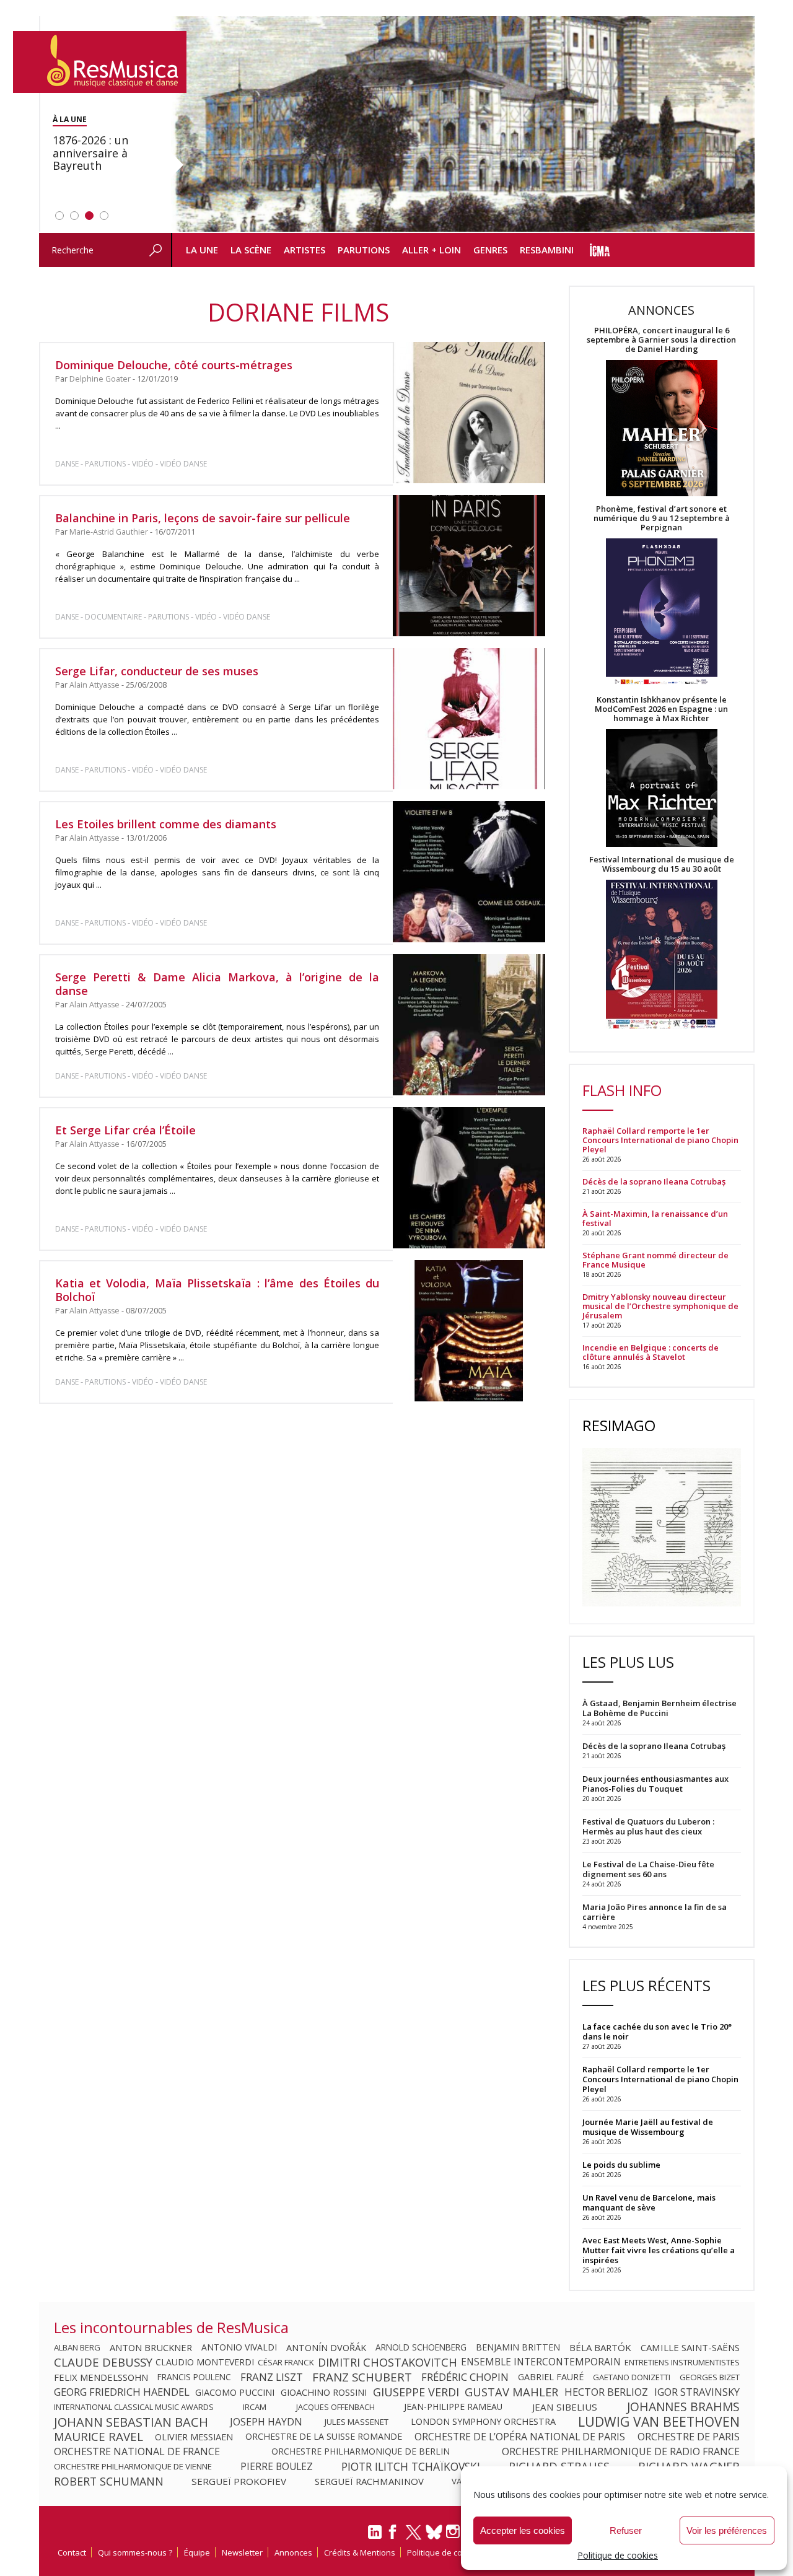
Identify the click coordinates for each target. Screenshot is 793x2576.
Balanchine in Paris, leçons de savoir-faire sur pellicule (203, 518)
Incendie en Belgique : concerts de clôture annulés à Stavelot (651, 1352)
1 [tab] (59, 216)
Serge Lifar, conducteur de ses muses (157, 671)
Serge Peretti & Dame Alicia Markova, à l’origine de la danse (217, 984)
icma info (600, 250)
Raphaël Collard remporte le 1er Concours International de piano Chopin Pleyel (660, 1140)
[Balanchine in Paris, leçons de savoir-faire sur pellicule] (469, 566)
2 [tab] (74, 216)
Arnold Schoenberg (421, 2347)
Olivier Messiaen (194, 2437)
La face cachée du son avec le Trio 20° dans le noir (657, 2031)
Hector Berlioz (606, 2392)
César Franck (286, 2362)
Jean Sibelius (565, 2407)
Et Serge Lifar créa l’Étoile (125, 1130)
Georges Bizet (710, 2377)
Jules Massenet (357, 2422)
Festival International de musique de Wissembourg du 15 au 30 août (662, 864)
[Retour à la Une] (100, 62)
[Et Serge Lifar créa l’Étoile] (469, 1178)
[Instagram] (454, 2532)
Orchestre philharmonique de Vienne (133, 2466)
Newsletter (242, 2552)
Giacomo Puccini (235, 2392)
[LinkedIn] (375, 2537)
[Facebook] (393, 2536)
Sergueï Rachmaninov (369, 2481)
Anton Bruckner (151, 2347)
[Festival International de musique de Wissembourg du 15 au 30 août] (662, 955)
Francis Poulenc (194, 2377)
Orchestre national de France (137, 2451)
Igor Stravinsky (697, 2392)
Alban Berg (77, 2347)
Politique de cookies (618, 2555)
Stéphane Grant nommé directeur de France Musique (655, 1260)
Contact (72, 2552)
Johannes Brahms (683, 2407)
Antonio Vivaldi (239, 2347)
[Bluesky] (434, 2532)
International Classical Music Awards (134, 2407)
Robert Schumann (109, 2481)
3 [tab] (89, 216)
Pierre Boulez (277, 2466)
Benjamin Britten (518, 2347)
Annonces (293, 2552)
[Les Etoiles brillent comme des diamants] (469, 871)
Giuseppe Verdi (416, 2392)
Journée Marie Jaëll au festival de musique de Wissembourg (648, 2127)
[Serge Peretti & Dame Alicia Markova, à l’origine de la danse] (469, 1025)
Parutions (364, 250)
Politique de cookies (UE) (453, 2552)
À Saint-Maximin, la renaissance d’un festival (655, 1219)
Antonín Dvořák (326, 2347)
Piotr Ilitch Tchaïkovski (411, 2466)
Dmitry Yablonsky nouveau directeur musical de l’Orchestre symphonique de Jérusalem (660, 1306)
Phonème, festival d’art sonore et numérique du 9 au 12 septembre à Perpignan (662, 518)
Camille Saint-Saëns (690, 2347)
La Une (202, 250)
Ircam (255, 2407)
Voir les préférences (727, 2530)
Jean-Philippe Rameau (453, 2407)
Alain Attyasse (94, 685)
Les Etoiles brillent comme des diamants (166, 824)
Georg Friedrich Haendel (122, 2392)
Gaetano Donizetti (632, 2377)
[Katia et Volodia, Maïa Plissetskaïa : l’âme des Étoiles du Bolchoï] (469, 1331)
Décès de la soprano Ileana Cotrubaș (654, 1182)
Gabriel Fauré (551, 2377)
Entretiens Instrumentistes (682, 2362)
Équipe (197, 2552)
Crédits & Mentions (360, 2552)
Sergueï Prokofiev (239, 2481)
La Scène (251, 250)
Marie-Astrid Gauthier (109, 532)
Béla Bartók (600, 2347)
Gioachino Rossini (324, 2392)
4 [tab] (104, 216)
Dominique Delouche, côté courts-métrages (174, 365)
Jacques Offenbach (335, 2407)
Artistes (304, 250)
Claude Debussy (103, 2362)
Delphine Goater (100, 379)
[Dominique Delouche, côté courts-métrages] (469, 413)
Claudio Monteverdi (205, 2362)
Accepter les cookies (523, 2530)
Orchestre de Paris (689, 2437)
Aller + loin (432, 250)
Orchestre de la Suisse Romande (324, 2437)
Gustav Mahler (511, 2392)
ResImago (619, 1425)
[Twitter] (414, 2538)
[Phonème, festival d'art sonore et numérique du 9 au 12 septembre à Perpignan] (662, 614)
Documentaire (113, 617)
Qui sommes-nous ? (135, 2552)
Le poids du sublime (621, 2165)
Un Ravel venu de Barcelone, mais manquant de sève (649, 2202)
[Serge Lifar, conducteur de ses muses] (469, 719)
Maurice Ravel (99, 2437)
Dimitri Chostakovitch (388, 2362)
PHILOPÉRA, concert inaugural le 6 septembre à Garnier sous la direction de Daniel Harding (661, 340)
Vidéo (143, 464)
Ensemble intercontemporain (541, 2362)
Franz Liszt (272, 2377)
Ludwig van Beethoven (659, 2422)
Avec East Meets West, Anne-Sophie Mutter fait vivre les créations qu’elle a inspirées (659, 2250)
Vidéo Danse (183, 464)
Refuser (626, 2530)
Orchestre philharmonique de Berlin (361, 2451)
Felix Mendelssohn (101, 2377)
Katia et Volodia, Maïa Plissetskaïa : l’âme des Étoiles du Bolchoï (217, 1290)
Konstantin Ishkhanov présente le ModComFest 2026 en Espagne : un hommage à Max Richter (661, 709)
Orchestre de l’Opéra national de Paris (520, 2437)
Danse (68, 464)
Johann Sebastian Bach (131, 2422)
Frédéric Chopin (465, 2377)
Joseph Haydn (266, 2422)
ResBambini (547, 250)
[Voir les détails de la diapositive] (463, 125)
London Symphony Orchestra (483, 2422)
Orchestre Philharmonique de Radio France (621, 2451)
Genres (490, 250)
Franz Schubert (362, 2377)
